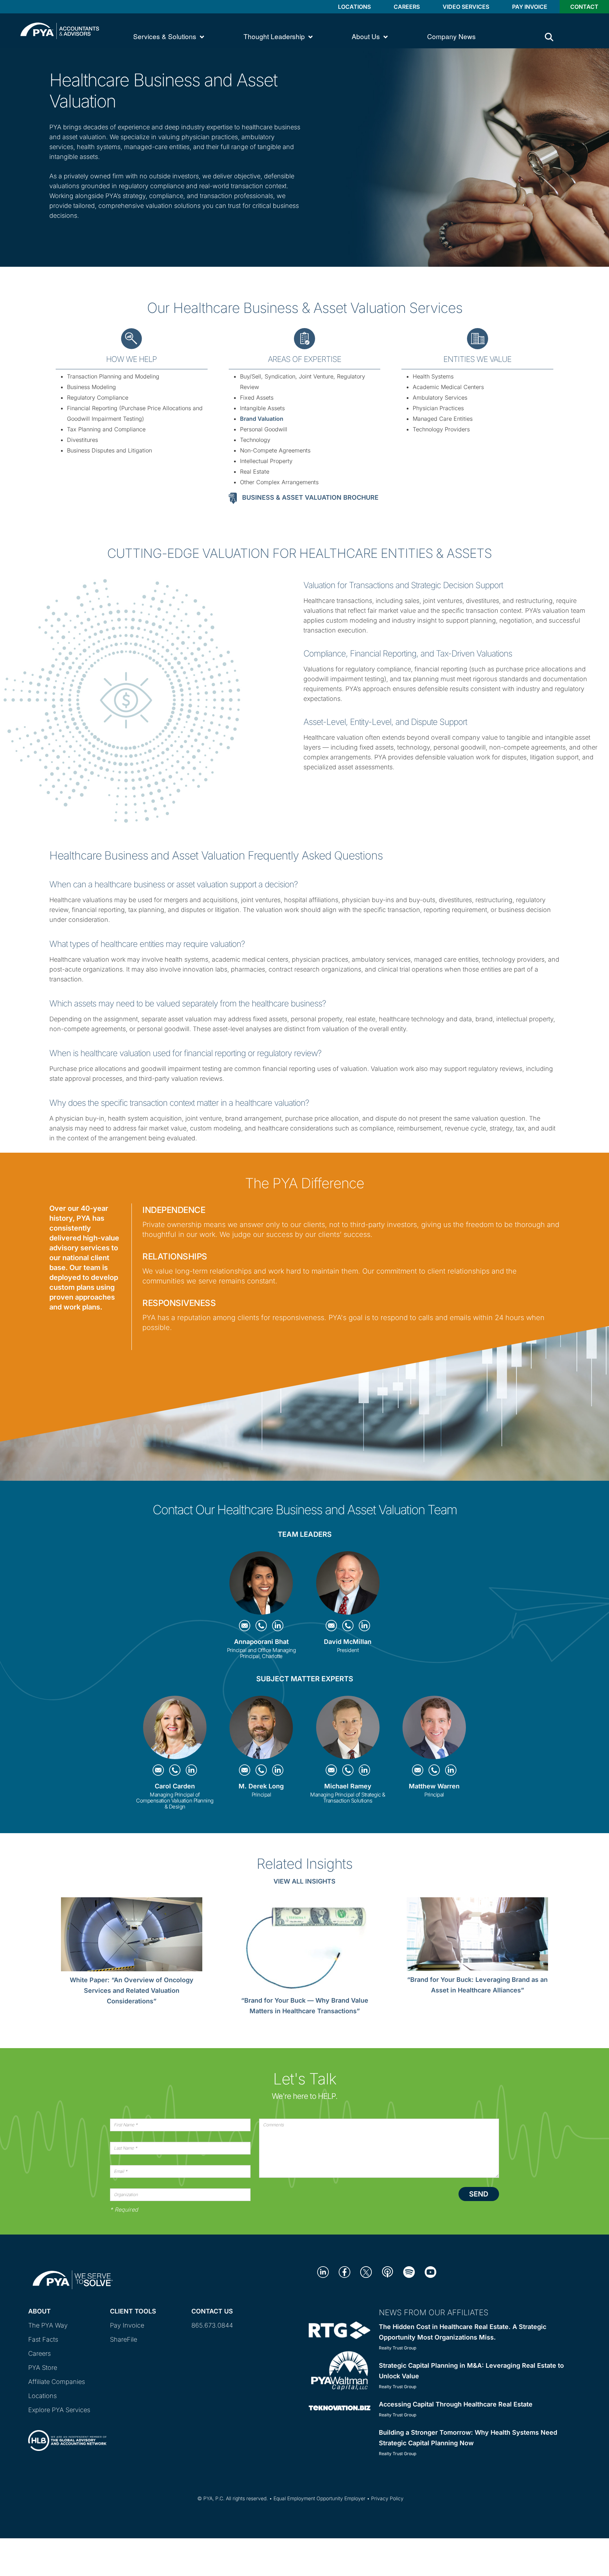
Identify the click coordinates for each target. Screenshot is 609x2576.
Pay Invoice (530, 7)
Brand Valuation (262, 419)
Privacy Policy (387, 2498)
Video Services (466, 7)
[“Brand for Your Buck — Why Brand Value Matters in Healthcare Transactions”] (305, 1946)
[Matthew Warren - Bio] (434, 1729)
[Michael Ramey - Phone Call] (349, 1770)
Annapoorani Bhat (261, 1642)
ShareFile (124, 2339)
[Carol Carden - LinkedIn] (191, 1770)
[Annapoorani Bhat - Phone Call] (262, 1625)
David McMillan (348, 1642)
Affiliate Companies (57, 2382)
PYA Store (43, 2368)
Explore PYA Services (59, 2410)
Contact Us (212, 2311)
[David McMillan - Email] (332, 1625)
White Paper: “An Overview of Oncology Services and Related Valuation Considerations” (132, 1990)
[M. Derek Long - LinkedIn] (278, 1770)
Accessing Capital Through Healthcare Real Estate (456, 2404)
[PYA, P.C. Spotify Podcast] (409, 2271)
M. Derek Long (261, 1786)
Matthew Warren (434, 1786)
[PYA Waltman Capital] (340, 2370)
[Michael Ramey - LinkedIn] (364, 1770)
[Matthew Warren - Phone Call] (435, 1770)
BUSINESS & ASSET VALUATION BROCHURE (310, 497)
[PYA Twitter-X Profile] (366, 2271)
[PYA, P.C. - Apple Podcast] (387, 2271)
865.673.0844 (212, 2325)
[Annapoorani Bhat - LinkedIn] (278, 1625)
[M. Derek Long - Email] (245, 1770)
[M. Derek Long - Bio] (261, 1729)
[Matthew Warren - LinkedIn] (451, 1770)
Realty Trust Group (398, 2348)
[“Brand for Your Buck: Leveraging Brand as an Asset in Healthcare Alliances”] (477, 1936)
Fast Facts (43, 2339)
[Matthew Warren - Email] (419, 1770)
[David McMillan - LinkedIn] (364, 1625)
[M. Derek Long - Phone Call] (262, 1770)
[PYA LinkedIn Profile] (323, 2271)
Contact (584, 7)
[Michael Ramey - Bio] (348, 1729)
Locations (354, 7)
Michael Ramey (348, 1786)
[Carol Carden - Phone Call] (176, 1770)
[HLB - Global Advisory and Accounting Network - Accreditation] (67, 2434)
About (39, 2311)
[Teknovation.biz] (340, 2407)
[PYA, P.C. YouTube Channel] (430, 2271)
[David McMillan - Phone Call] (349, 1625)
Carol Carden (175, 1786)
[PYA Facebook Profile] (345, 2271)
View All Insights (304, 1881)
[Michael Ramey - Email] (332, 1770)
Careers (407, 7)
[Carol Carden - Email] (159, 1770)
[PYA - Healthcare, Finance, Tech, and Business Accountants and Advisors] (60, 30)
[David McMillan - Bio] (348, 1585)
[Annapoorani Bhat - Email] (245, 1625)
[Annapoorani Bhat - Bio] (261, 1585)
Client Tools (133, 2311)
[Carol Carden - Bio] (175, 1729)
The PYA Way (48, 2325)
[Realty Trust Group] (340, 2330)
